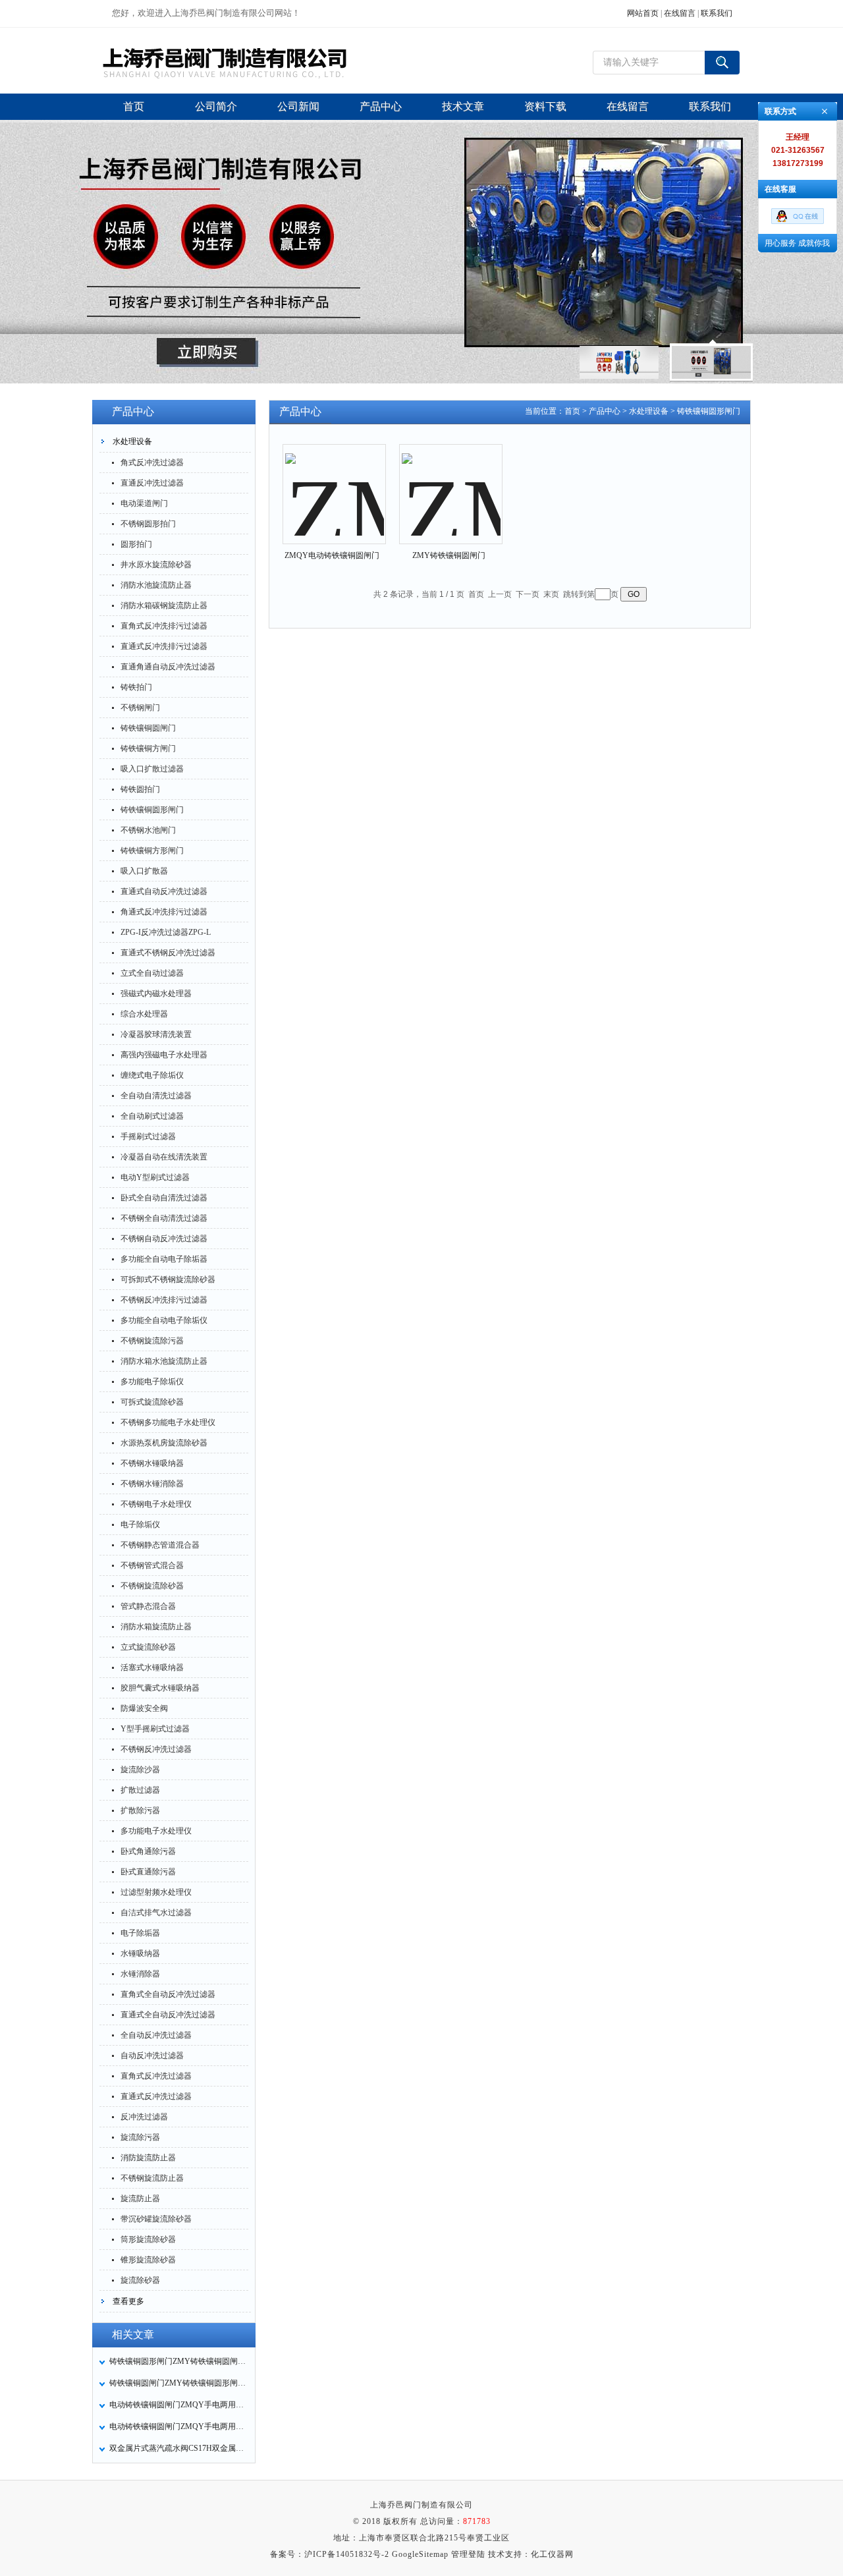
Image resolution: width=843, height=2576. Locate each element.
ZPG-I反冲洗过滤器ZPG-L (166, 932)
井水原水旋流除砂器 (156, 565)
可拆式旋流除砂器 (152, 1402)
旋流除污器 (140, 2137)
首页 (572, 411)
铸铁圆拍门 (140, 789)
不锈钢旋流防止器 (152, 2178)
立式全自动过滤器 (152, 973)
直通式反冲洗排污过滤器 (164, 646)
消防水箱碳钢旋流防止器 (164, 605)
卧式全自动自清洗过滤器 (164, 1198)
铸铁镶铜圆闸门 (148, 728)
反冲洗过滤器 (144, 2117)
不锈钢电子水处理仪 (156, 1504)
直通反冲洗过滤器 (152, 483)
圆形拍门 (136, 544)
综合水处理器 (144, 1014)
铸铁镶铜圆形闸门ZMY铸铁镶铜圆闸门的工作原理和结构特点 (178, 2361)
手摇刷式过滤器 (148, 1136)
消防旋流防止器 (148, 2158)
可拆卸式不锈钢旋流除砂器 (168, 1279)
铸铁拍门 (136, 687)
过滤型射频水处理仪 (156, 1892)
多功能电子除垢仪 (152, 1382)
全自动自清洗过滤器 (156, 1096)
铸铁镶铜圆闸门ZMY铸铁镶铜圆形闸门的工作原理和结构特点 (178, 2383)
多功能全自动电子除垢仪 (164, 1320)
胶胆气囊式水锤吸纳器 (160, 1688)
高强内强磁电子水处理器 (164, 1055)
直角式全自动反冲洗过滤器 (168, 1994)
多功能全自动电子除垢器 (164, 1259)
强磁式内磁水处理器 (156, 994)
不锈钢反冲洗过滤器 (156, 1749)
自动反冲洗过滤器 (152, 2056)
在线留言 (680, 13)
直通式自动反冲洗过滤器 (164, 891)
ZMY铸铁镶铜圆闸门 (449, 555)
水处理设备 (132, 441)
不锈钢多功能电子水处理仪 (168, 1422)
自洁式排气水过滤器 (156, 1913)
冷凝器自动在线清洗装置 (164, 1157)
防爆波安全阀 (144, 1708)
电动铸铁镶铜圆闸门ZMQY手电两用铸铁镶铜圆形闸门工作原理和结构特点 (178, 2426)
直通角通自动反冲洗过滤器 (168, 667)
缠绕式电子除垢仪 (152, 1075)
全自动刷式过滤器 (152, 1116)
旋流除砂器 (140, 2280)
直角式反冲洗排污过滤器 (164, 626)
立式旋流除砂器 (148, 1647)
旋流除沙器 (140, 1770)
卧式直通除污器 (148, 1872)
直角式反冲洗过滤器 (156, 2076)
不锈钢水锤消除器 (152, 1484)
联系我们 (717, 13)
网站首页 (643, 13)
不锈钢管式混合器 (152, 1565)
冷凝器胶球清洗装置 (156, 1034)
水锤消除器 (140, 1974)
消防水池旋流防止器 (156, 585)
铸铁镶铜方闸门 (148, 748)
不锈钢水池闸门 (148, 830)
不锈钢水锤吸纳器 (152, 1463)
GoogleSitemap (420, 2554)
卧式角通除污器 (148, 1851)
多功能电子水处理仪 (156, 1831)
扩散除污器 (140, 1810)
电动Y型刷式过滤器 (155, 1177)
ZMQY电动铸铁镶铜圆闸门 (332, 555)
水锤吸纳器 (140, 1953)
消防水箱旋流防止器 (156, 1627)
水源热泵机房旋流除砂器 (164, 1443)
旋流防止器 (140, 2198)
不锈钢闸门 (140, 708)
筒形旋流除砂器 (148, 2239)
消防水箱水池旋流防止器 (164, 1361)
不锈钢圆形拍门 (148, 524)
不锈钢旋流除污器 (152, 1341)
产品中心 (605, 411)
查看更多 (128, 2301)
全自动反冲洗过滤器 (156, 2035)
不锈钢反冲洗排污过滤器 (164, 1300)
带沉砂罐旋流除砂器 (156, 2219)
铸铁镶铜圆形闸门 (152, 810)
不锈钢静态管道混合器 (160, 1545)
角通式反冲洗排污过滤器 (164, 912)
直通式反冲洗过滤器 (156, 2096)
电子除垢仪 (140, 1525)
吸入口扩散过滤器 (152, 769)
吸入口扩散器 (144, 871)
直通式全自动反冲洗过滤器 (168, 2015)
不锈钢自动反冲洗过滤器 (164, 1239)
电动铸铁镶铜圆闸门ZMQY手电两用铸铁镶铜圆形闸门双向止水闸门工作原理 (178, 2405)
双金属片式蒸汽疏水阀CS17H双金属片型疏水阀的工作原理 (178, 2448)
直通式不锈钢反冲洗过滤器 (168, 953)
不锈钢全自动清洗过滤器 (164, 1218)
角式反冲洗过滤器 (152, 462)
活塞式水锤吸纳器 (152, 1667)
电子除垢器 (140, 1933)
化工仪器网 (552, 2554)
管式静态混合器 (148, 1606)
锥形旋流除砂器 (148, 2260)
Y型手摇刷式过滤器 (155, 1729)
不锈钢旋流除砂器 (152, 1586)
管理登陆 (468, 2554)
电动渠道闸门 (144, 503)
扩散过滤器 (140, 1790)
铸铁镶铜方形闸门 (152, 851)
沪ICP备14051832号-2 (347, 2554)
